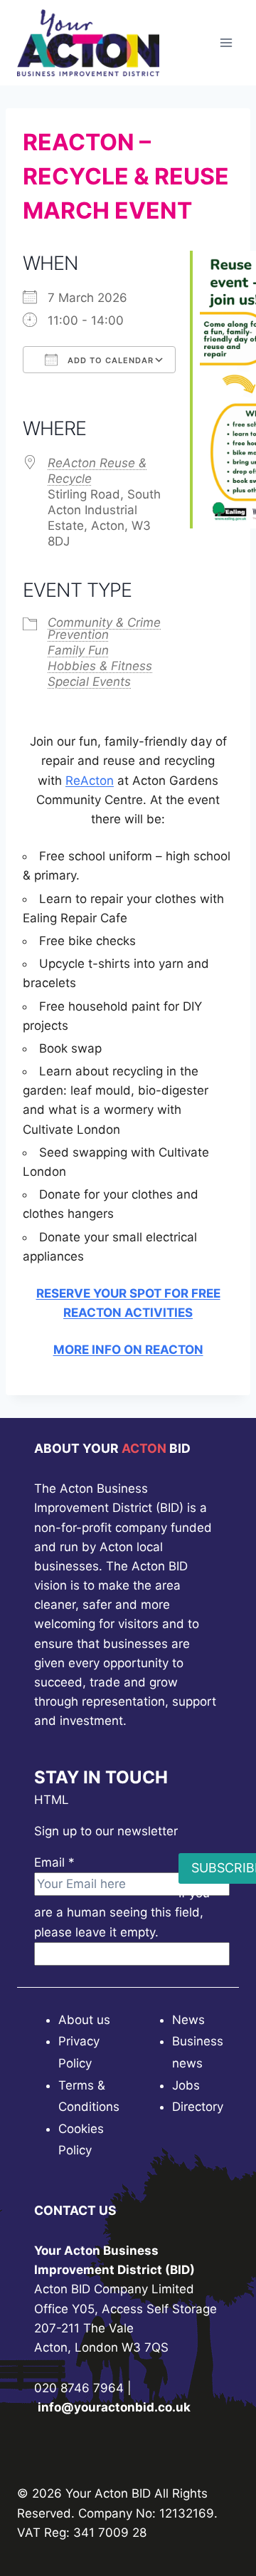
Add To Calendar (109, 360)
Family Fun (78, 650)
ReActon (90, 781)
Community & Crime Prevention (104, 629)
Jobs (186, 2085)
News (188, 2020)
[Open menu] (226, 42)
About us (84, 2020)
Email (54, 1862)
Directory (198, 2107)
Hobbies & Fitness (100, 666)
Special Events (89, 682)
